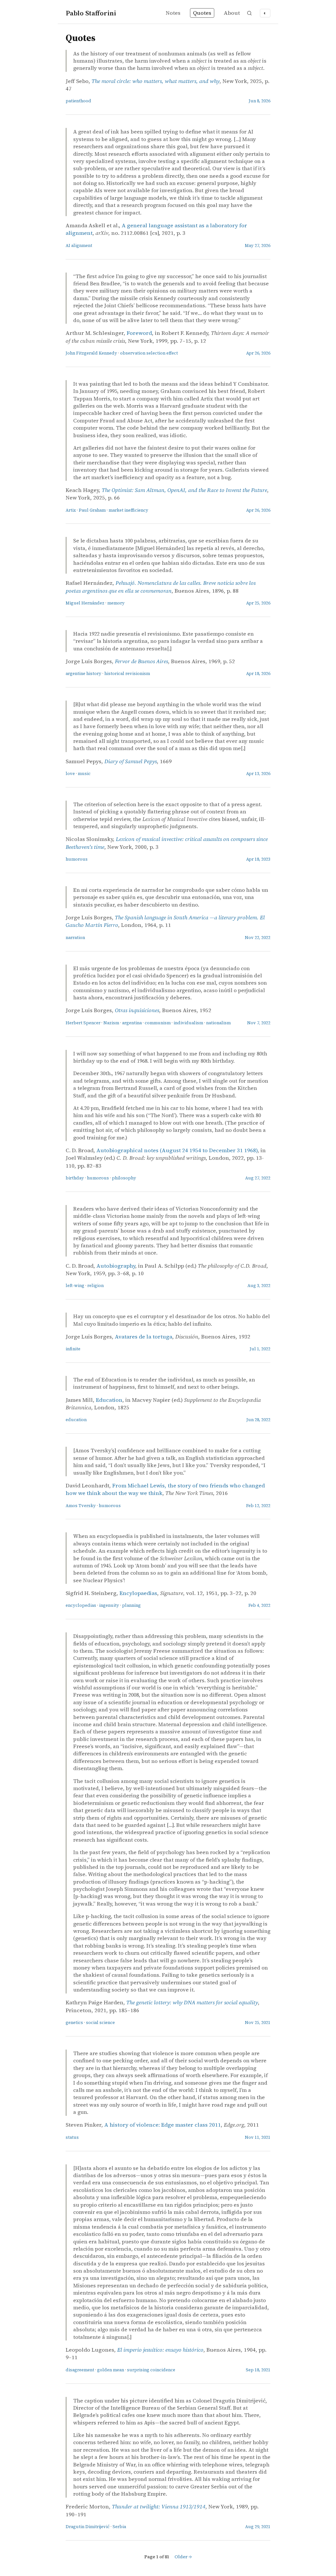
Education (109, 1400)
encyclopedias (81, 1605)
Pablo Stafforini (91, 13)
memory (116, 603)
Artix (71, 510)
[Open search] (249, 13)
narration (75, 938)
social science (100, 2023)
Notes (173, 13)
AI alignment (79, 245)
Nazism (111, 1023)
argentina (132, 1023)
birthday (75, 1178)
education (76, 1420)
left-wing (75, 1286)
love (70, 774)
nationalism (218, 1023)
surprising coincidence (151, 2370)
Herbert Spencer (83, 1023)
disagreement (80, 2370)
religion (95, 1286)
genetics (74, 2023)
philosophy (124, 1178)
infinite (73, 1349)
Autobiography (116, 1266)
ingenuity (109, 1605)
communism (158, 1023)
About (232, 13)
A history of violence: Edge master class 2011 (163, 2125)
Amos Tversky (81, 1506)
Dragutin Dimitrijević (88, 2527)
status (72, 2137)
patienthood (78, 101)
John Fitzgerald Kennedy (91, 353)
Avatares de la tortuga (144, 1337)
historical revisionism (127, 674)
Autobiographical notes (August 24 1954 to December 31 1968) (177, 1150)
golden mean (111, 2370)
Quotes (202, 13)
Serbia (119, 2527)
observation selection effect (149, 353)
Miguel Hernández (85, 603)
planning (131, 1605)
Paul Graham (92, 510)
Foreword (139, 333)
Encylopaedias (138, 1593)
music (84, 774)
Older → (183, 2557)
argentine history (84, 674)
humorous (77, 859)
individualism (188, 1023)
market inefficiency (128, 510)
